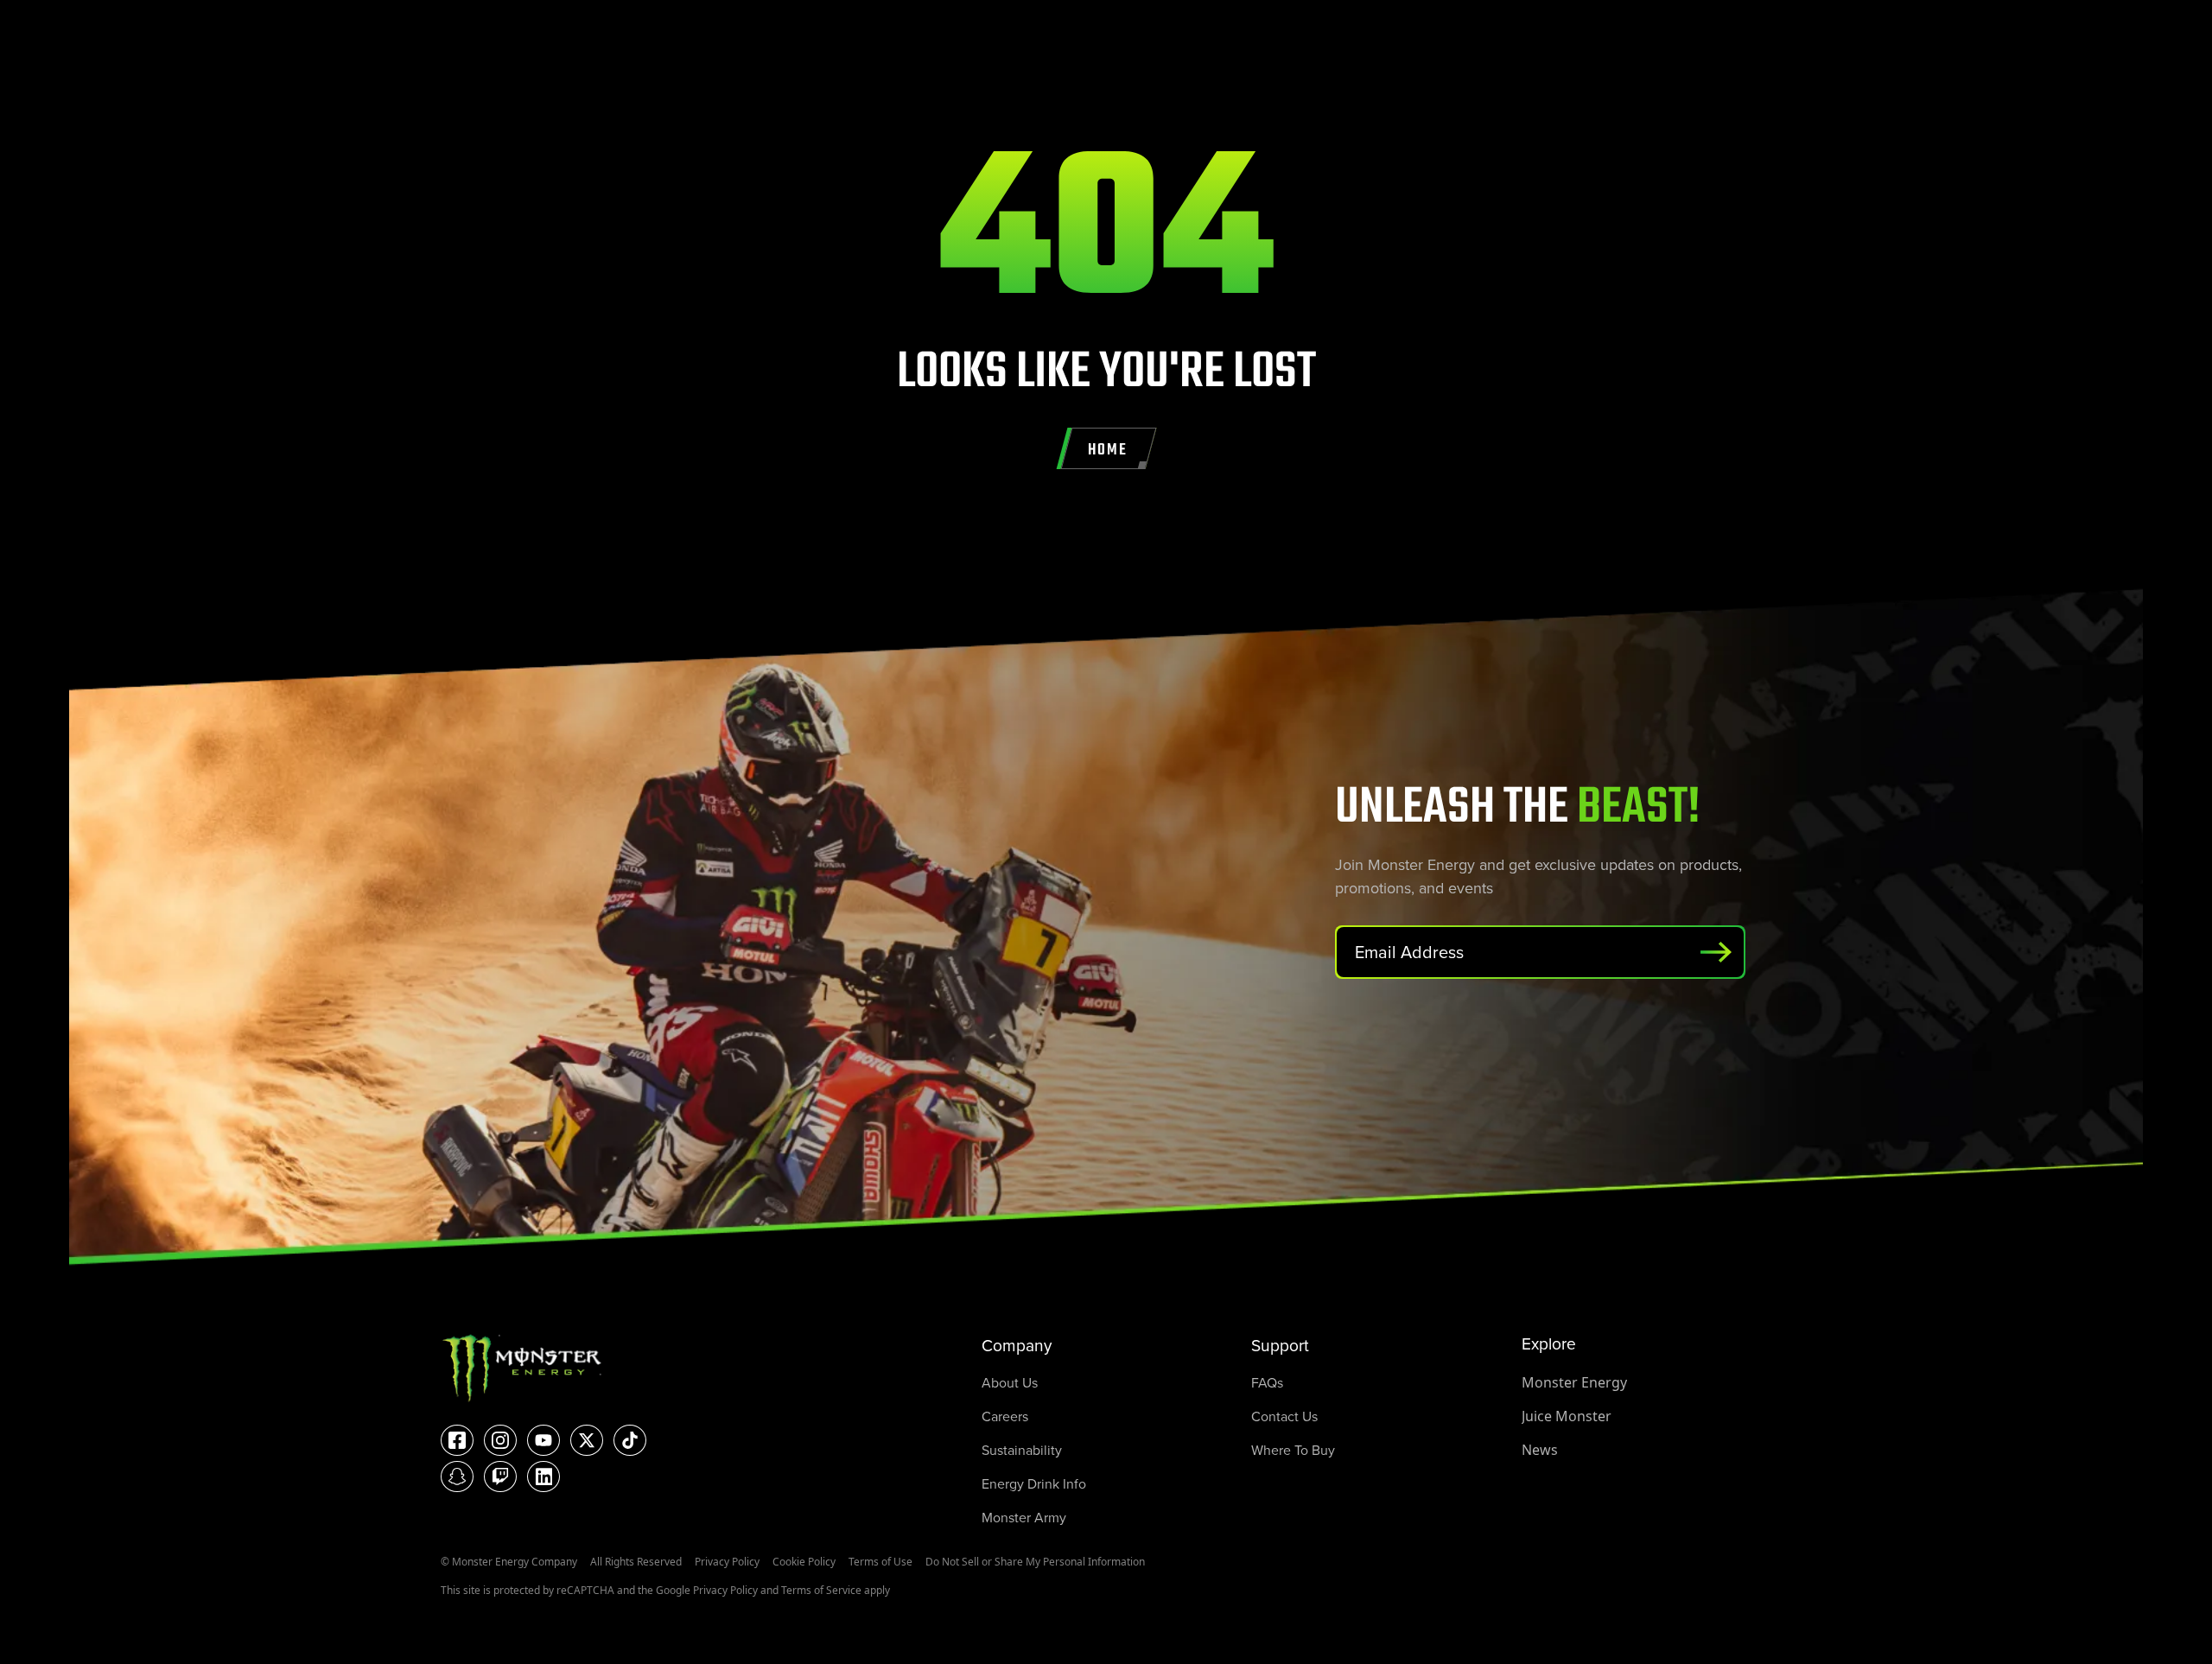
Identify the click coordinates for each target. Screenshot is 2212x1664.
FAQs (1267, 1382)
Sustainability (1022, 1450)
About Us (1010, 1382)
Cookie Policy (804, 1562)
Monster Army (1024, 1517)
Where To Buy (1293, 1450)
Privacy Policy (727, 1562)
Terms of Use (880, 1562)
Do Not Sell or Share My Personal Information (1035, 1562)
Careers (1005, 1416)
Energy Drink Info (1034, 1483)
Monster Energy (1574, 1382)
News (1540, 1450)
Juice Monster (1567, 1416)
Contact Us (1284, 1416)
